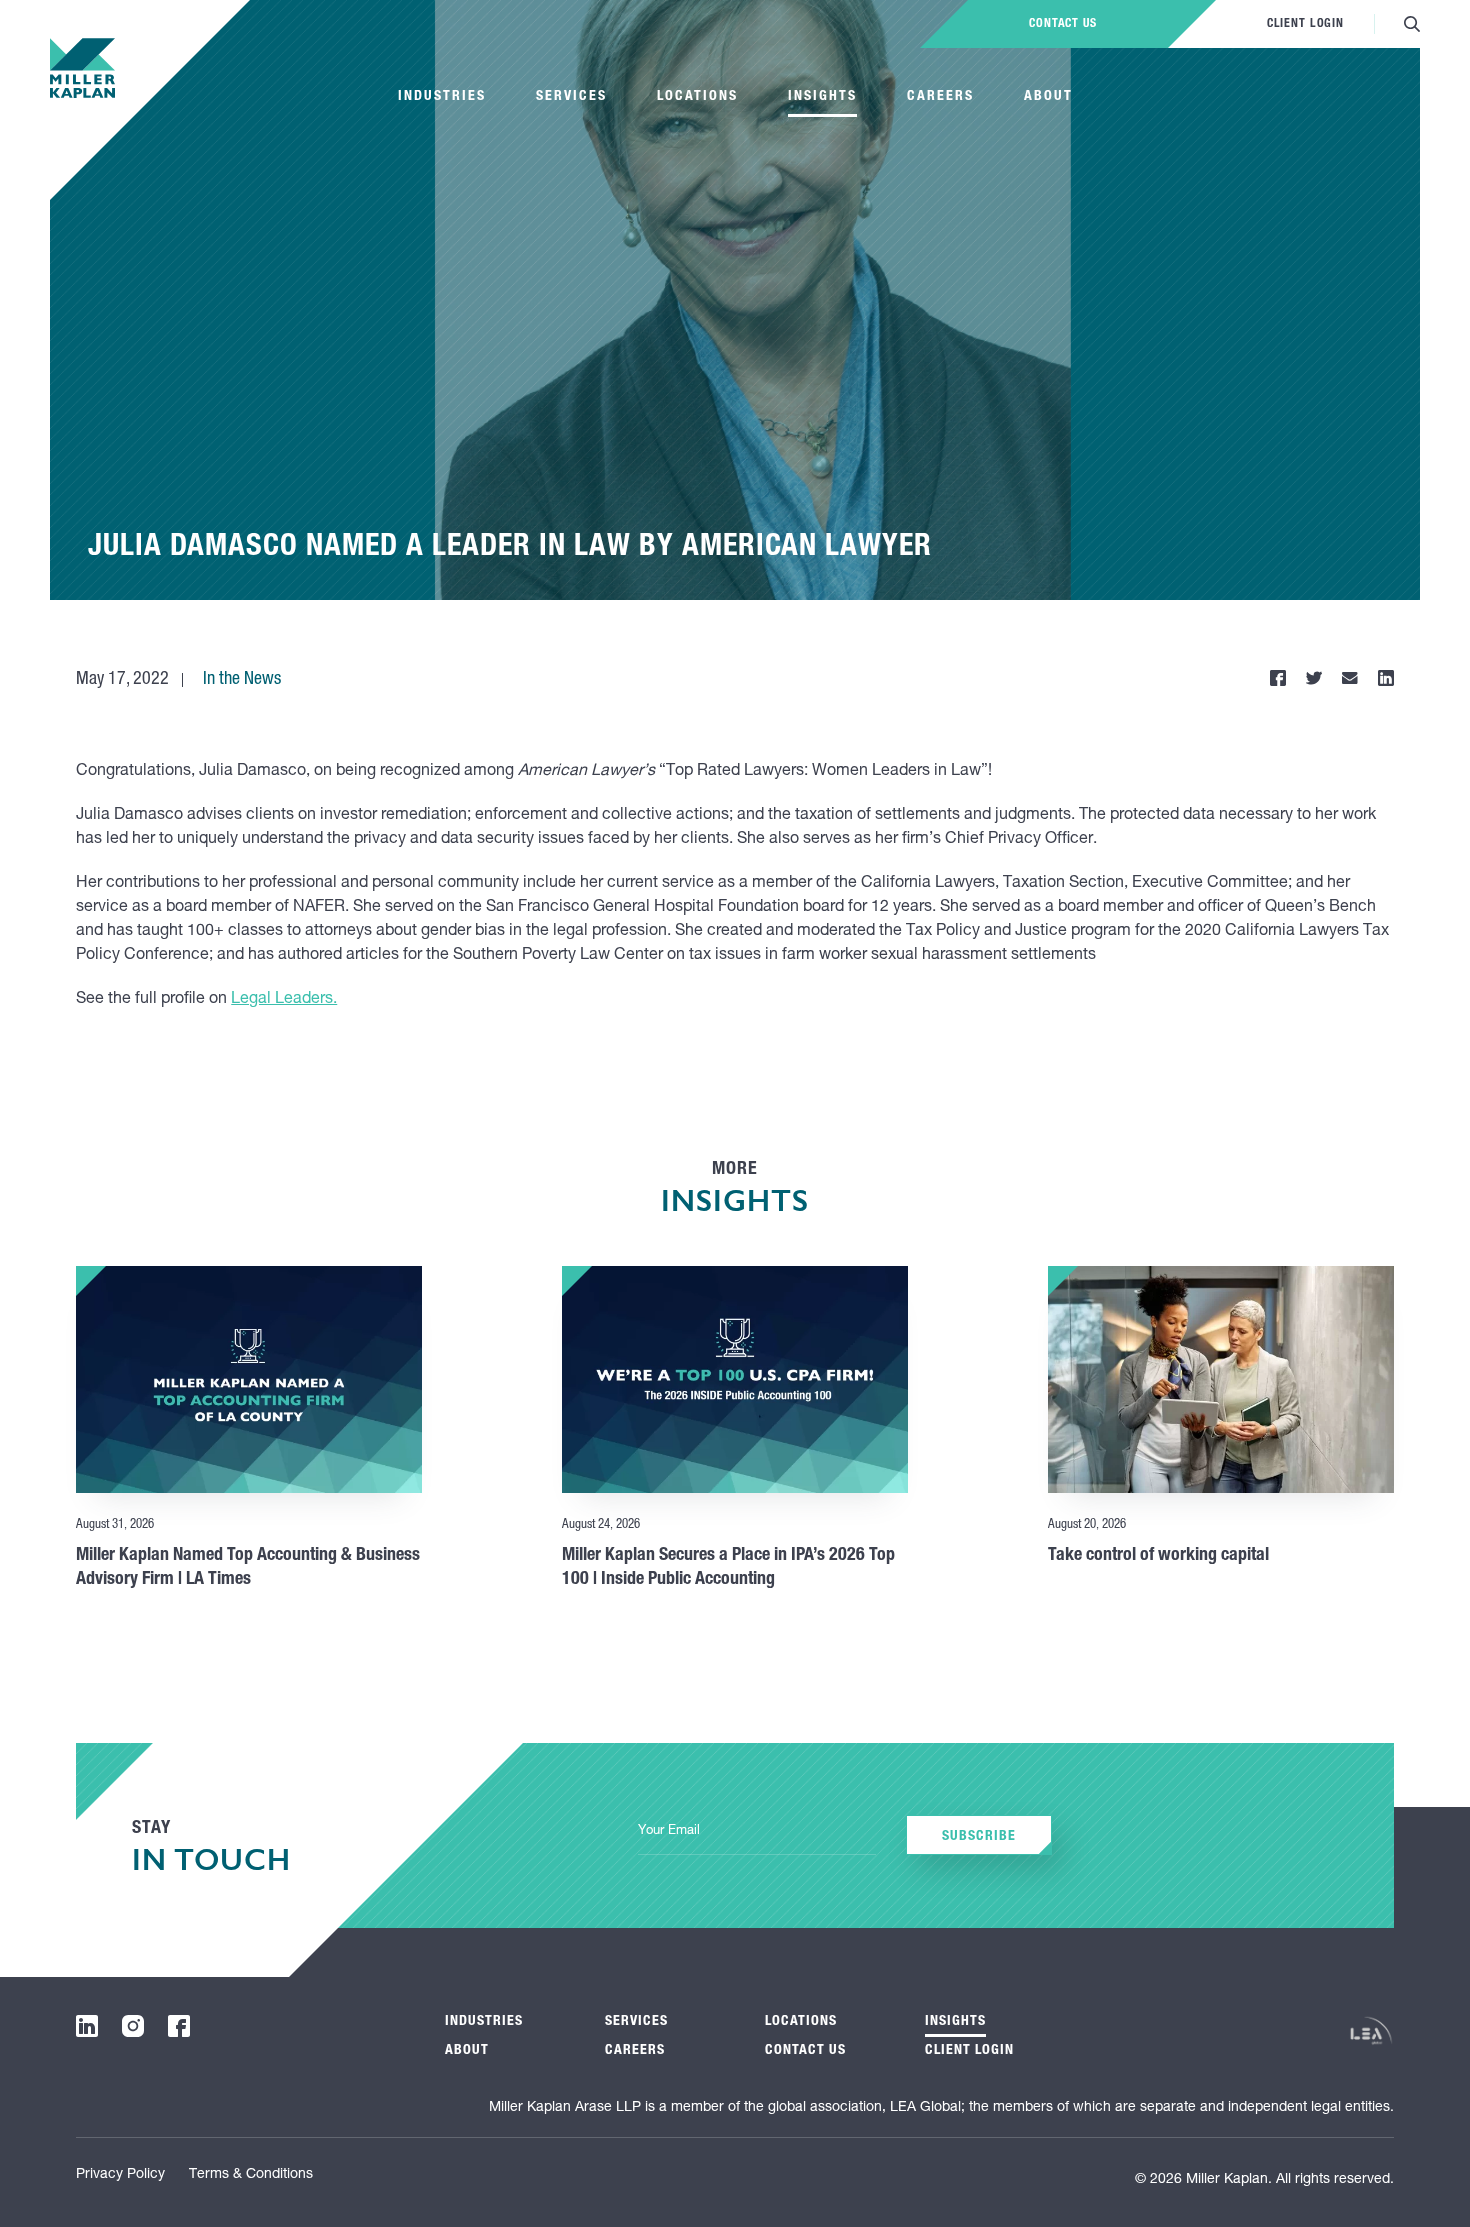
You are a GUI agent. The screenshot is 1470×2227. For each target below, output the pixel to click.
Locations (697, 97)
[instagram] (133, 2026)
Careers (940, 97)
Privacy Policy (120, 2175)
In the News (242, 680)
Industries (442, 97)
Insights (822, 97)
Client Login (1305, 24)
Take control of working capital (1158, 1556)
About (1048, 97)
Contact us (1063, 24)
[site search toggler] (1412, 24)
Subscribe (979, 1837)
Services (571, 97)
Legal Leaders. (284, 1000)
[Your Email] (757, 1832)
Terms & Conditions (251, 2175)
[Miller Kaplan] (82, 68)
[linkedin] (87, 2026)
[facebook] (179, 2026)
